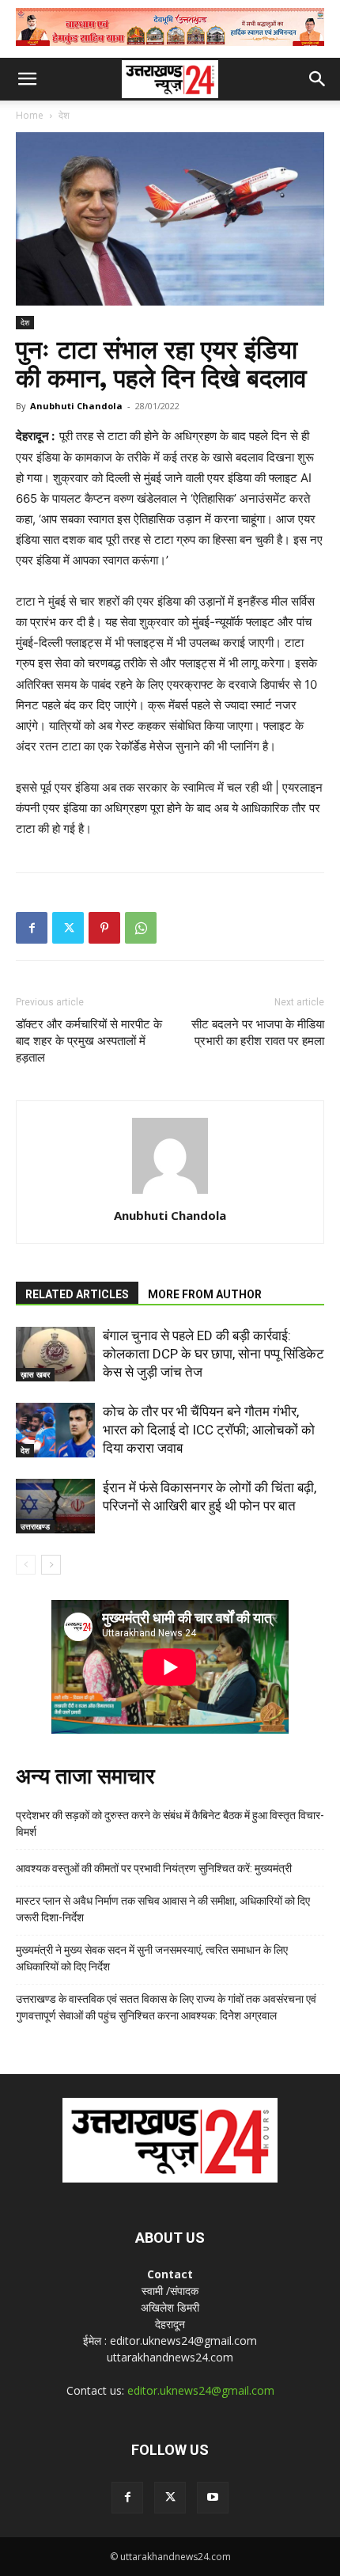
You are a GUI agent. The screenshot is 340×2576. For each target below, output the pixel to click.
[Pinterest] (104, 928)
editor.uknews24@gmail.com (201, 2390)
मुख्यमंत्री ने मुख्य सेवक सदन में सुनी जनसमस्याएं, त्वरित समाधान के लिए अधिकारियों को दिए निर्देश (152, 1958)
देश (64, 115)
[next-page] (51, 1565)
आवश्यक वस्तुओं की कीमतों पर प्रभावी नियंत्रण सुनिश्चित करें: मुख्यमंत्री (154, 1868)
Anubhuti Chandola (76, 406)
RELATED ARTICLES (77, 1294)
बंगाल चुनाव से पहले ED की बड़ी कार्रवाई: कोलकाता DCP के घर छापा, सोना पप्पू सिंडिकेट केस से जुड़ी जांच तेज (213, 1354)
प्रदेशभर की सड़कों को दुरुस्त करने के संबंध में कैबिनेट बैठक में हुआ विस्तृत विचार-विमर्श (170, 1824)
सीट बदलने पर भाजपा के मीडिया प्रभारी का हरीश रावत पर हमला (258, 1033)
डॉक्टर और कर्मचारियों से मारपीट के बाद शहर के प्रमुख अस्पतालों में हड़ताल (89, 1041)
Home (30, 115)
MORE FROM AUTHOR (205, 1294)
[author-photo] (170, 1193)
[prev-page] (26, 1565)
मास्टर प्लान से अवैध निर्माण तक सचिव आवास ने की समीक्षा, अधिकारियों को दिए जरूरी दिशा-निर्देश (163, 1909)
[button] (27, 79)
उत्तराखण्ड (35, 1526)
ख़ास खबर (35, 1374)
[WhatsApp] (141, 928)
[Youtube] (213, 2498)
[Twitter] (68, 928)
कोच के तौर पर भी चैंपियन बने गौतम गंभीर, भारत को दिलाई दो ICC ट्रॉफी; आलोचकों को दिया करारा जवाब (209, 1430)
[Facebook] (32, 928)
